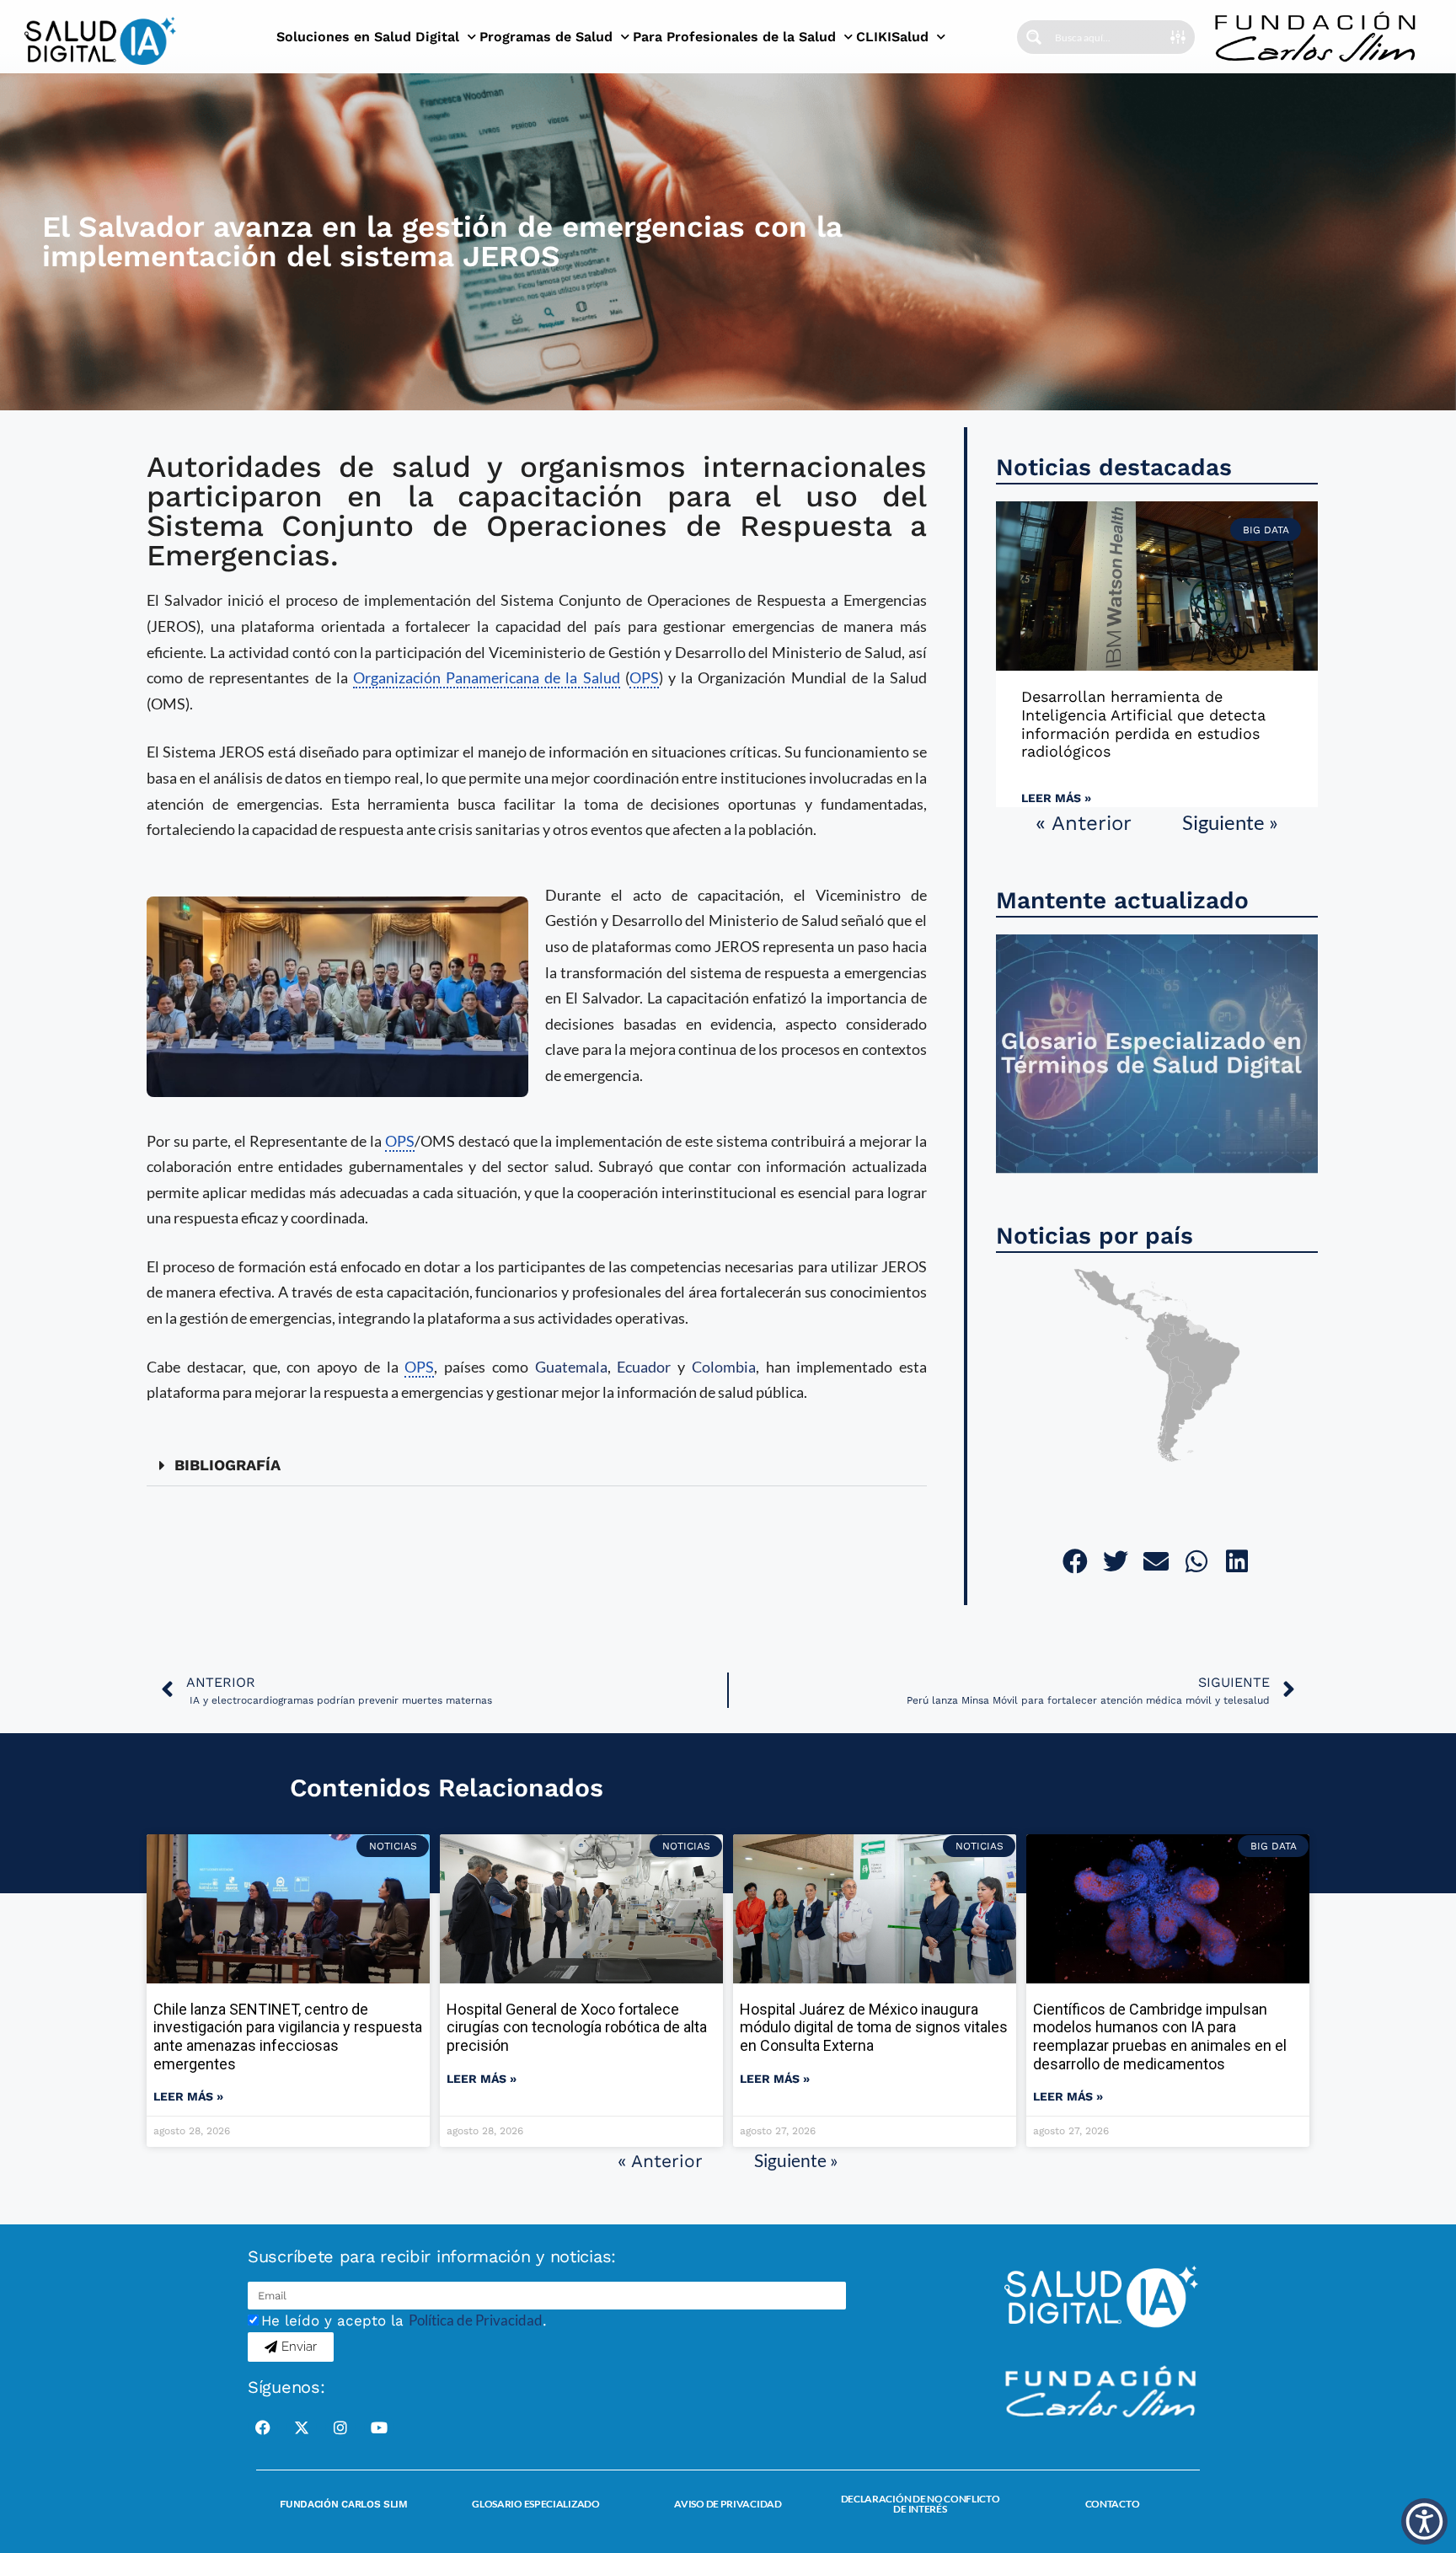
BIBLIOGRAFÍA (227, 1465)
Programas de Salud (546, 37)
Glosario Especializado (535, 2504)
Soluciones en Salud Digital (368, 37)
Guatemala (571, 1367)
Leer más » (1056, 798)
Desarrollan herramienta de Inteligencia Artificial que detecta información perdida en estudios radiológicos (1143, 724)
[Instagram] (340, 2427)
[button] (537, 1466)
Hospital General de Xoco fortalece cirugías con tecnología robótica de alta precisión (577, 2027)
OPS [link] (644, 677)
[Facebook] (263, 2427)
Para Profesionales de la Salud (734, 37)
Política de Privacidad (476, 2320)
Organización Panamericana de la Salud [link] (487, 677)
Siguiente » (1230, 822)
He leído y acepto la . (404, 2320)
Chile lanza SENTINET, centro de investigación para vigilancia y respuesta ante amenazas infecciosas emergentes (288, 2037)
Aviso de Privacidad (728, 2504)
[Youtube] (379, 2427)
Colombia (724, 1367)
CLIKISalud (892, 37)
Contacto (1113, 2504)
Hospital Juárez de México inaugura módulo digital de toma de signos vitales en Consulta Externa (874, 2027)
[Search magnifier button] (1034, 37)
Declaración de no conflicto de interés (921, 2504)
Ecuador (644, 1367)
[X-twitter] (302, 2427)
